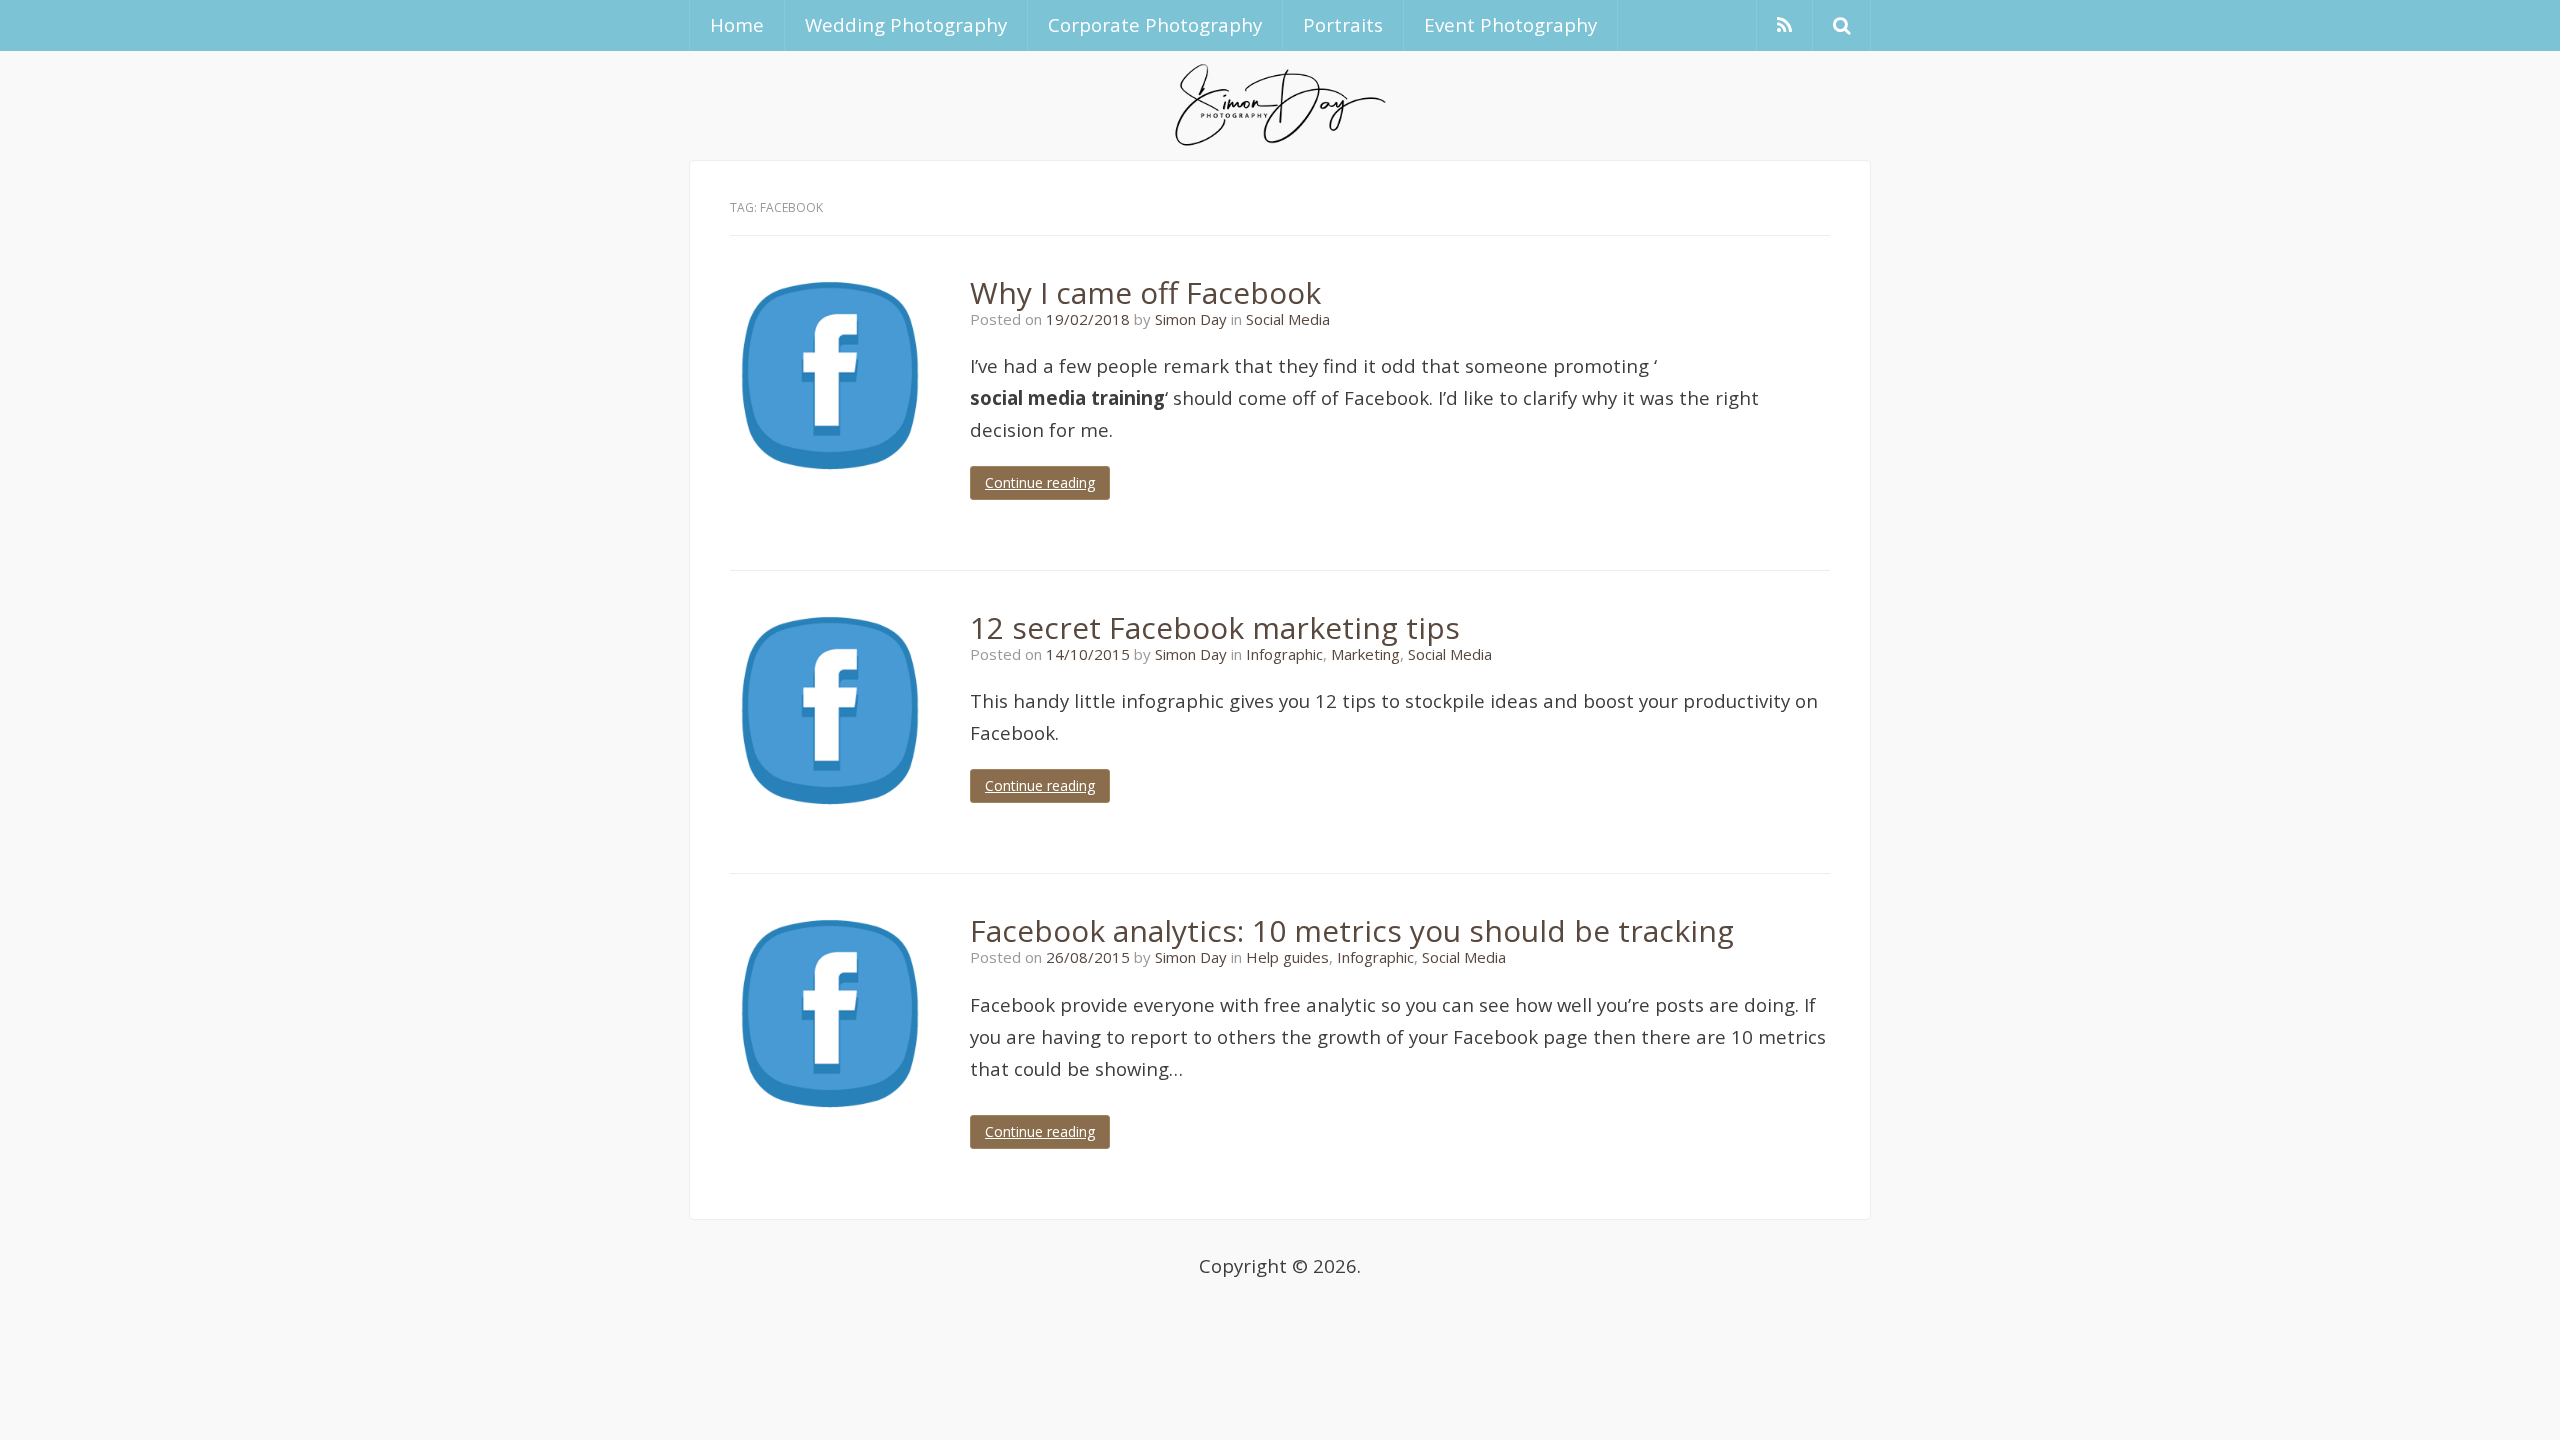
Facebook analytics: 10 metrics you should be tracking (1352, 930)
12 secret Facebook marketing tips (1215, 627)
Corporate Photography (1155, 24)
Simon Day (1191, 319)
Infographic (1284, 654)
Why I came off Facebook (1145, 292)
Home (737, 24)
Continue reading (1040, 482)
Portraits (1343, 24)
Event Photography (1510, 24)
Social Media (1288, 319)
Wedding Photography (906, 24)
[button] (1841, 25)
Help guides (1287, 957)
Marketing (1365, 654)
